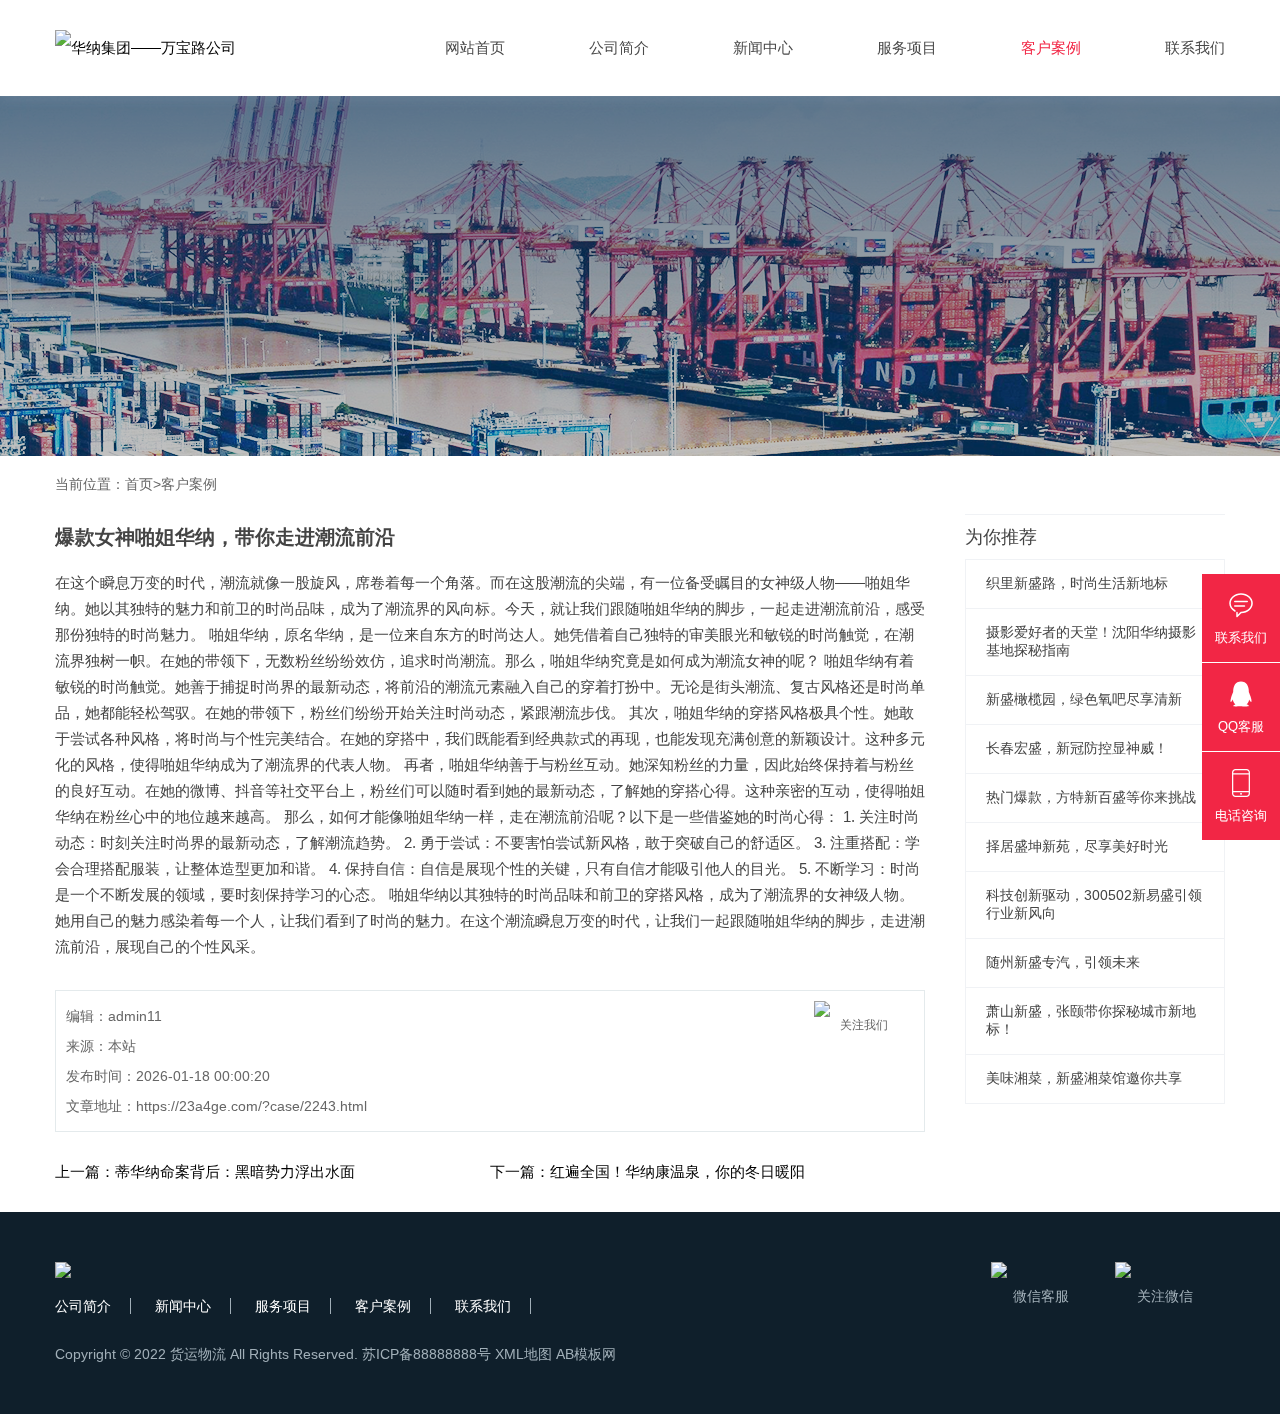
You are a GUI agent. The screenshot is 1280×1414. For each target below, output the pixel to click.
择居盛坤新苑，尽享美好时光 (1077, 846)
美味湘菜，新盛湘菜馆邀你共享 (1084, 1078)
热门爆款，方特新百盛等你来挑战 (1091, 797)
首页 (139, 484)
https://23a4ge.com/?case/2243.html (251, 1106)
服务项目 (907, 47)
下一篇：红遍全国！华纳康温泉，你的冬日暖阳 (647, 1171)
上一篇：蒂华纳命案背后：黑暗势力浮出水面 (205, 1171)
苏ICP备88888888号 (426, 1354)
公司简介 (619, 47)
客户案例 (1051, 47)
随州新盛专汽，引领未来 (1063, 962)
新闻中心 (763, 47)
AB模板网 (586, 1354)
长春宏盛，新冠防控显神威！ (1077, 748)
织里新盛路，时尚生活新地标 (1077, 583)
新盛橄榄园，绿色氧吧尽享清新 (1084, 699)
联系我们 (1195, 47)
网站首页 (475, 47)
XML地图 (523, 1354)
